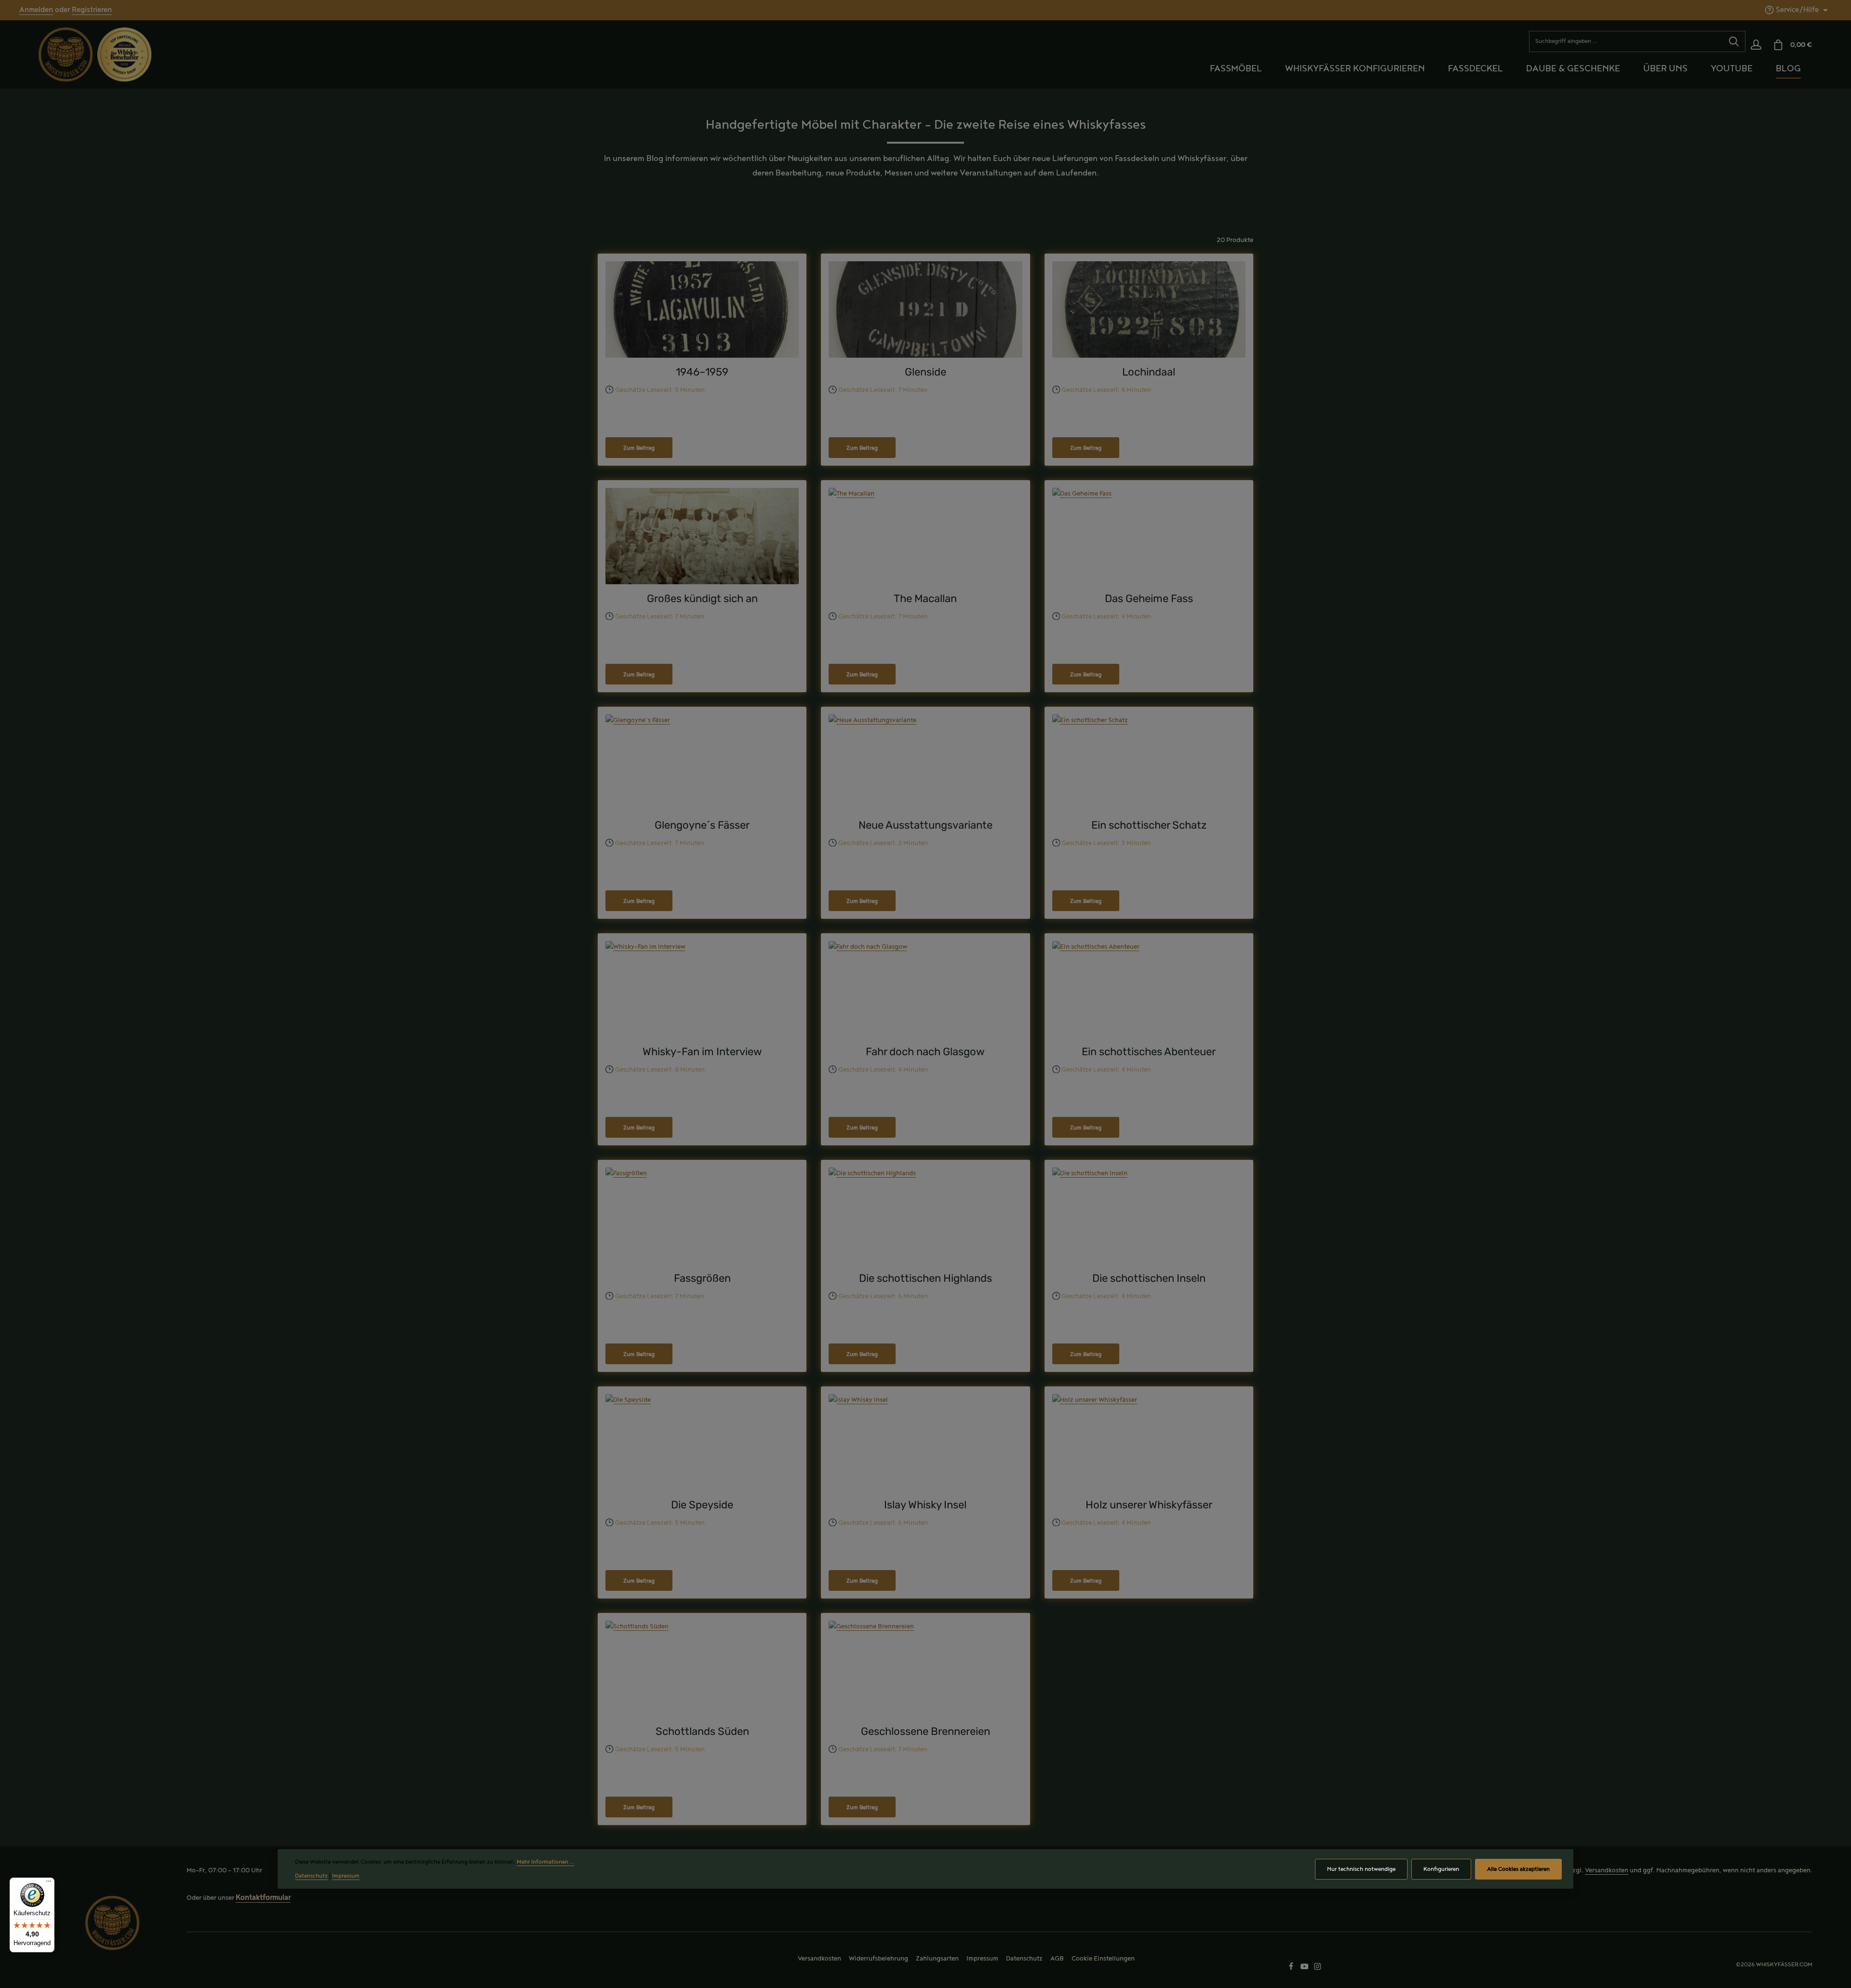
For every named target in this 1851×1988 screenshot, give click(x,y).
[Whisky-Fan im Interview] (702, 989)
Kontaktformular (263, 1898)
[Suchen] (1734, 41)
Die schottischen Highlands (925, 1278)
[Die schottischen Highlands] (925, 1216)
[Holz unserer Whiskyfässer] (1149, 1442)
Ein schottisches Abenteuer (1149, 1052)
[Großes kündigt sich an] (702, 536)
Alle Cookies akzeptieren (1518, 1869)
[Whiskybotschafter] (124, 54)
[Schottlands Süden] (702, 1669)
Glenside (925, 372)
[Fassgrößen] (702, 1216)
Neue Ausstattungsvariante (925, 825)
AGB (1057, 1959)
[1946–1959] (702, 309)
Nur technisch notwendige (1361, 1869)
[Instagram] (1318, 1968)
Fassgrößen (702, 1278)
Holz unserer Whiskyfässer (1149, 1505)
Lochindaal (1149, 372)
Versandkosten (1607, 1870)
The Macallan (925, 598)
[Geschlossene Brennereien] (925, 1669)
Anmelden (36, 10)
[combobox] (1626, 41)
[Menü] (49, 1883)
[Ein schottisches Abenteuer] (1149, 989)
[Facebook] (1292, 1968)
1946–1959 (702, 372)
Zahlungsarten (937, 1959)
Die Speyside (702, 1505)
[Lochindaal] (1149, 309)
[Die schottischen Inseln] (1149, 1216)
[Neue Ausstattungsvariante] (925, 763)
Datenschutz (1024, 1959)
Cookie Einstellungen (1103, 1959)
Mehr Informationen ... (545, 1862)
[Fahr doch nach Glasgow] (925, 989)
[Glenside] (925, 309)
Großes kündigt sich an (702, 598)
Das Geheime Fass (1149, 598)
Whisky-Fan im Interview (702, 1052)
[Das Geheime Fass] (1149, 536)
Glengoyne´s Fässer (702, 825)
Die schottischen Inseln (1149, 1278)
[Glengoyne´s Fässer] (702, 763)
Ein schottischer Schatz (1149, 825)
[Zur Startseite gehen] (66, 54)
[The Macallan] (925, 536)
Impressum (982, 1959)
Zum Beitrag (639, 448)
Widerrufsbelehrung (879, 1959)
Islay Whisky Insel (925, 1505)
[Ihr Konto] (1756, 45)
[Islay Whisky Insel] (925, 1442)
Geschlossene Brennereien (925, 1731)
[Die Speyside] (702, 1442)
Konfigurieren (1441, 1869)
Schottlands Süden (702, 1731)
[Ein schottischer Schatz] (1149, 763)
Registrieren (92, 10)
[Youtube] (1305, 1968)
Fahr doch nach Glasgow (925, 1052)
